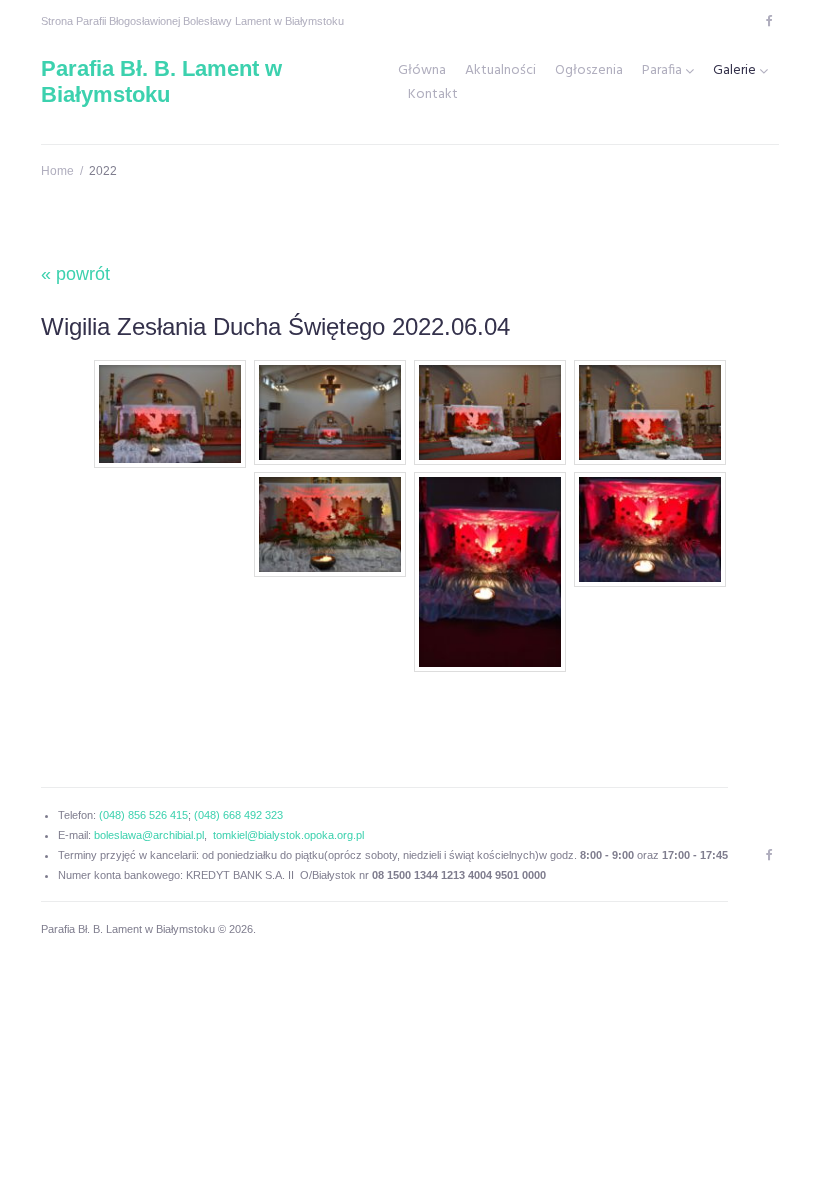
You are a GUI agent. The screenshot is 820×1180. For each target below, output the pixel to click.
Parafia (662, 71)
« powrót (75, 274)
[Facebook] (769, 21)
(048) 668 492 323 (238, 815)
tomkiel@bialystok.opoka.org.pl (288, 835)
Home (57, 171)
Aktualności (500, 71)
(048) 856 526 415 (143, 815)
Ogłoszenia (589, 71)
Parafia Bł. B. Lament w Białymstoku (161, 81)
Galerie (734, 71)
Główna (422, 71)
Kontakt (433, 95)
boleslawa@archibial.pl (149, 835)
